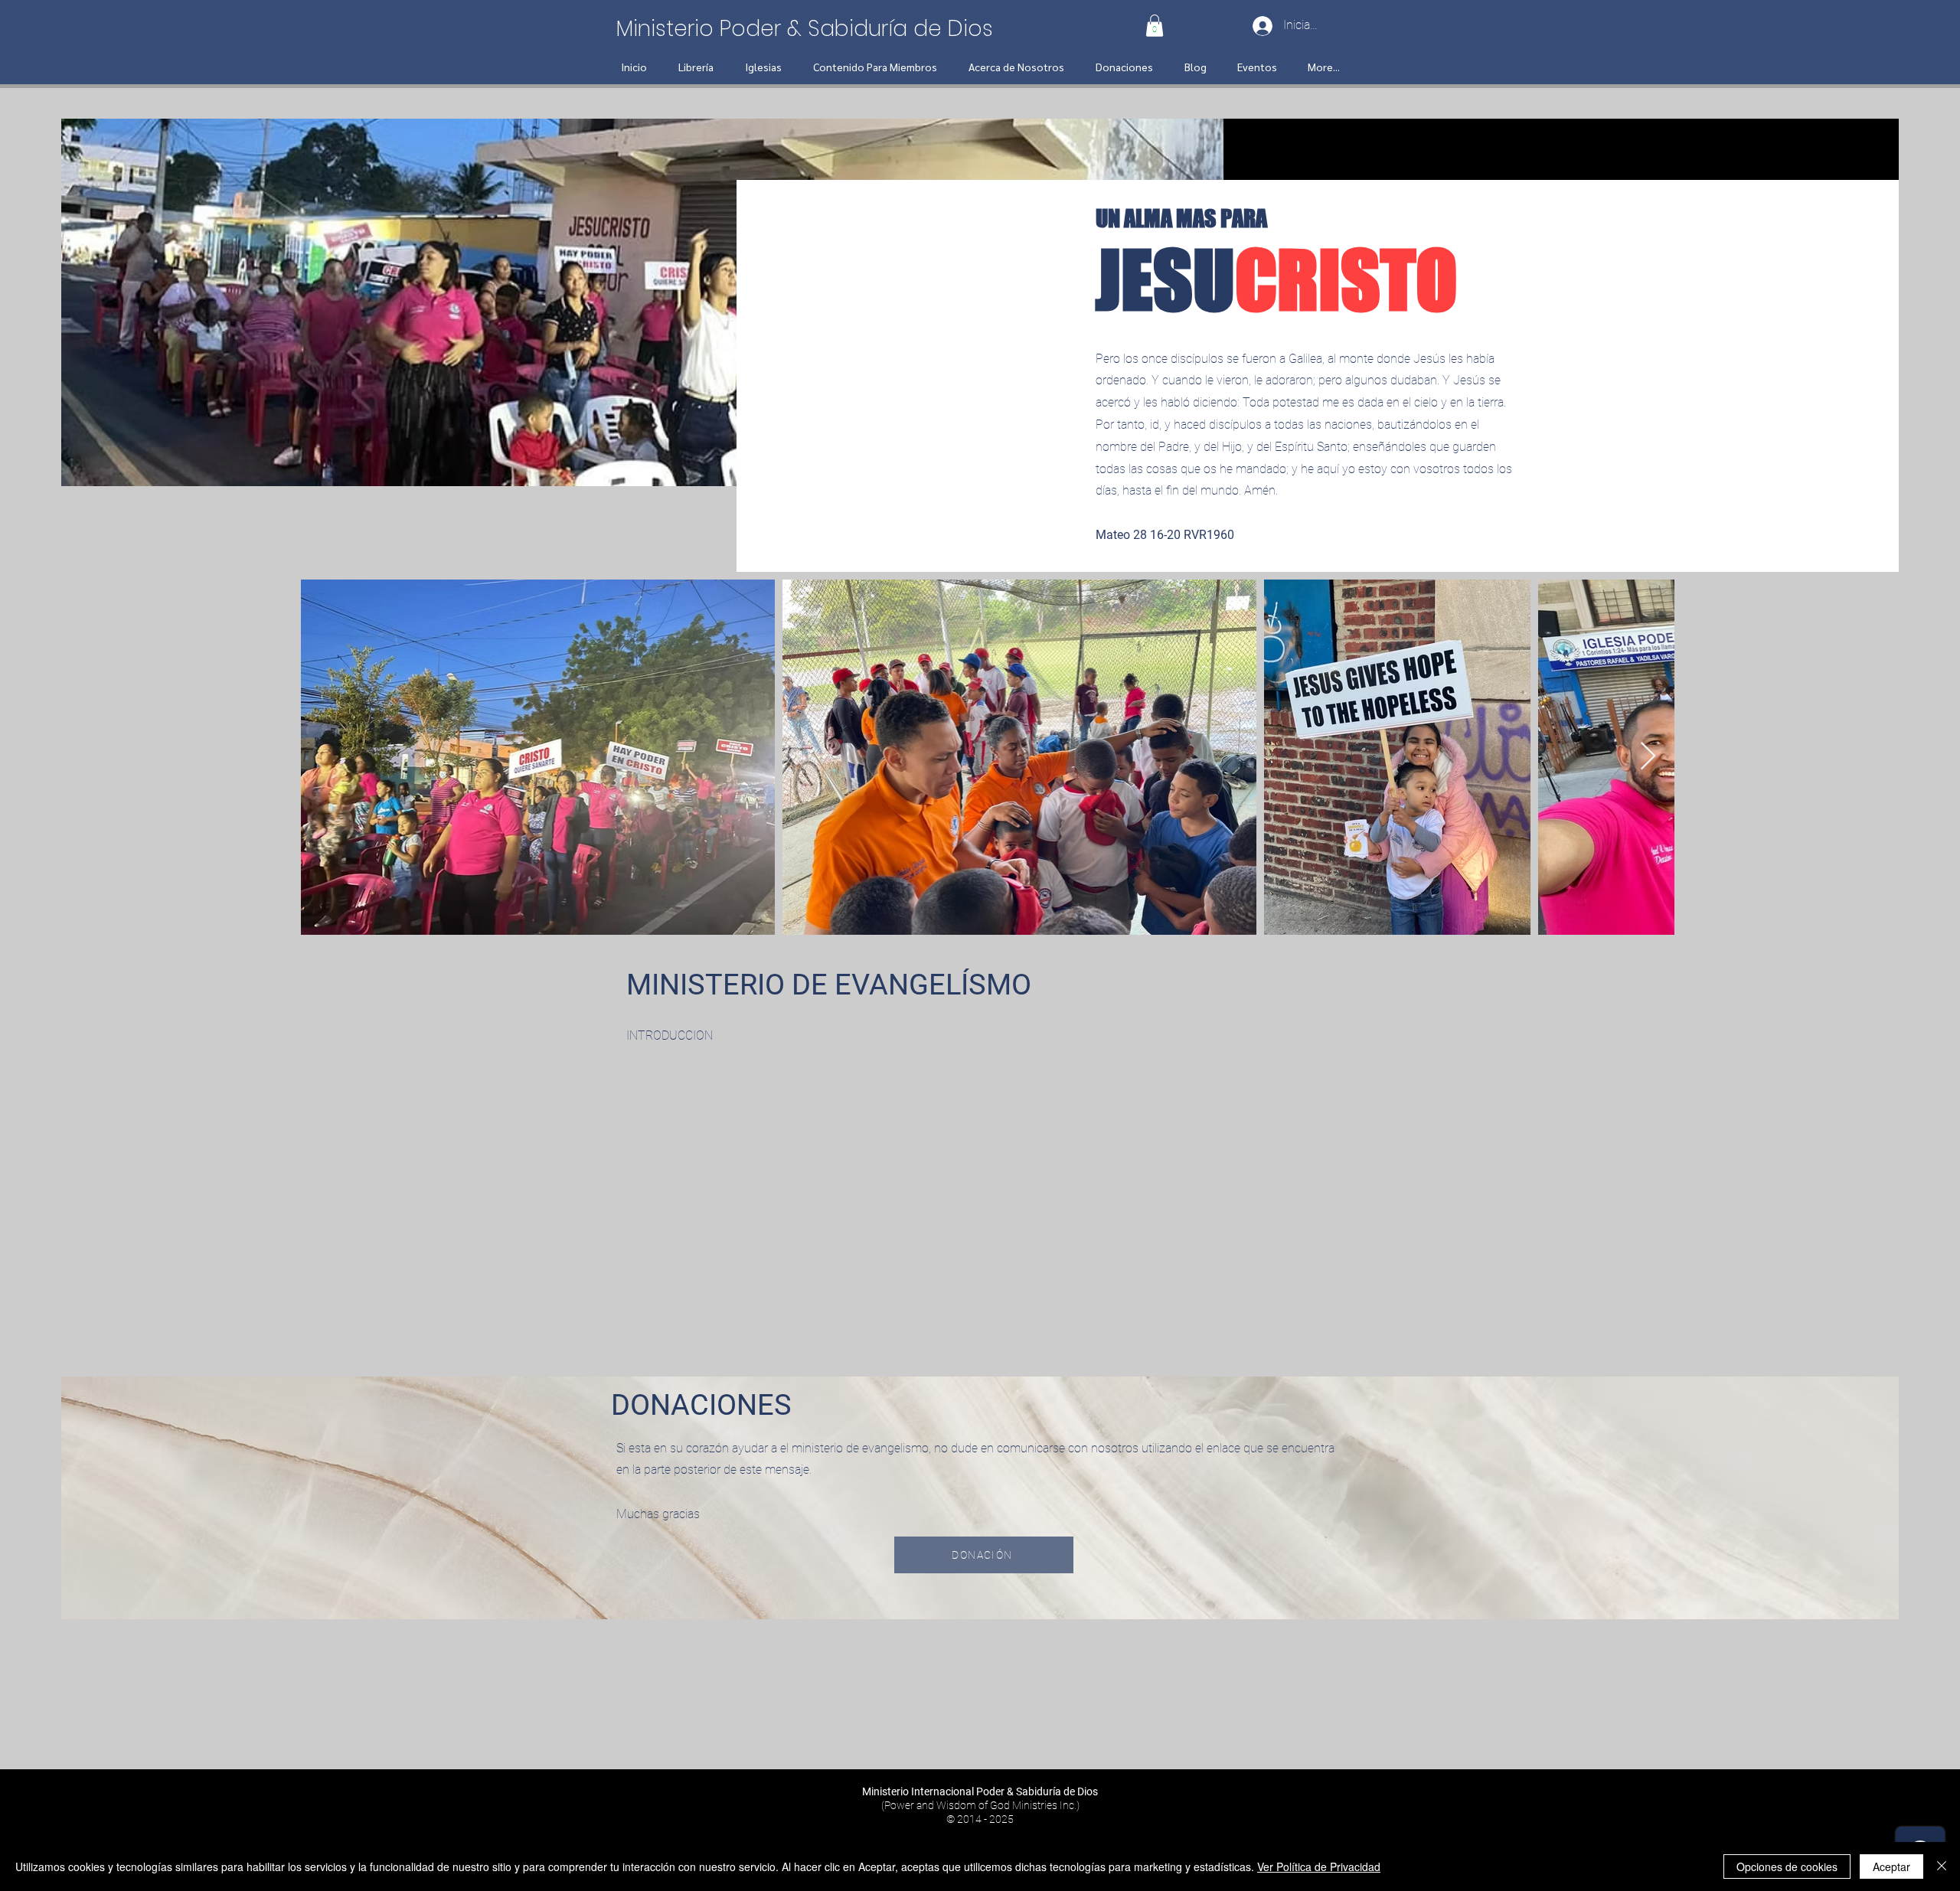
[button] (1155, 26)
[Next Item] (1648, 757)
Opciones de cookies (1787, 1867)
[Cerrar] (1942, 1867)
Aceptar (1891, 1867)
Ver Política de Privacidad (1319, 1867)
